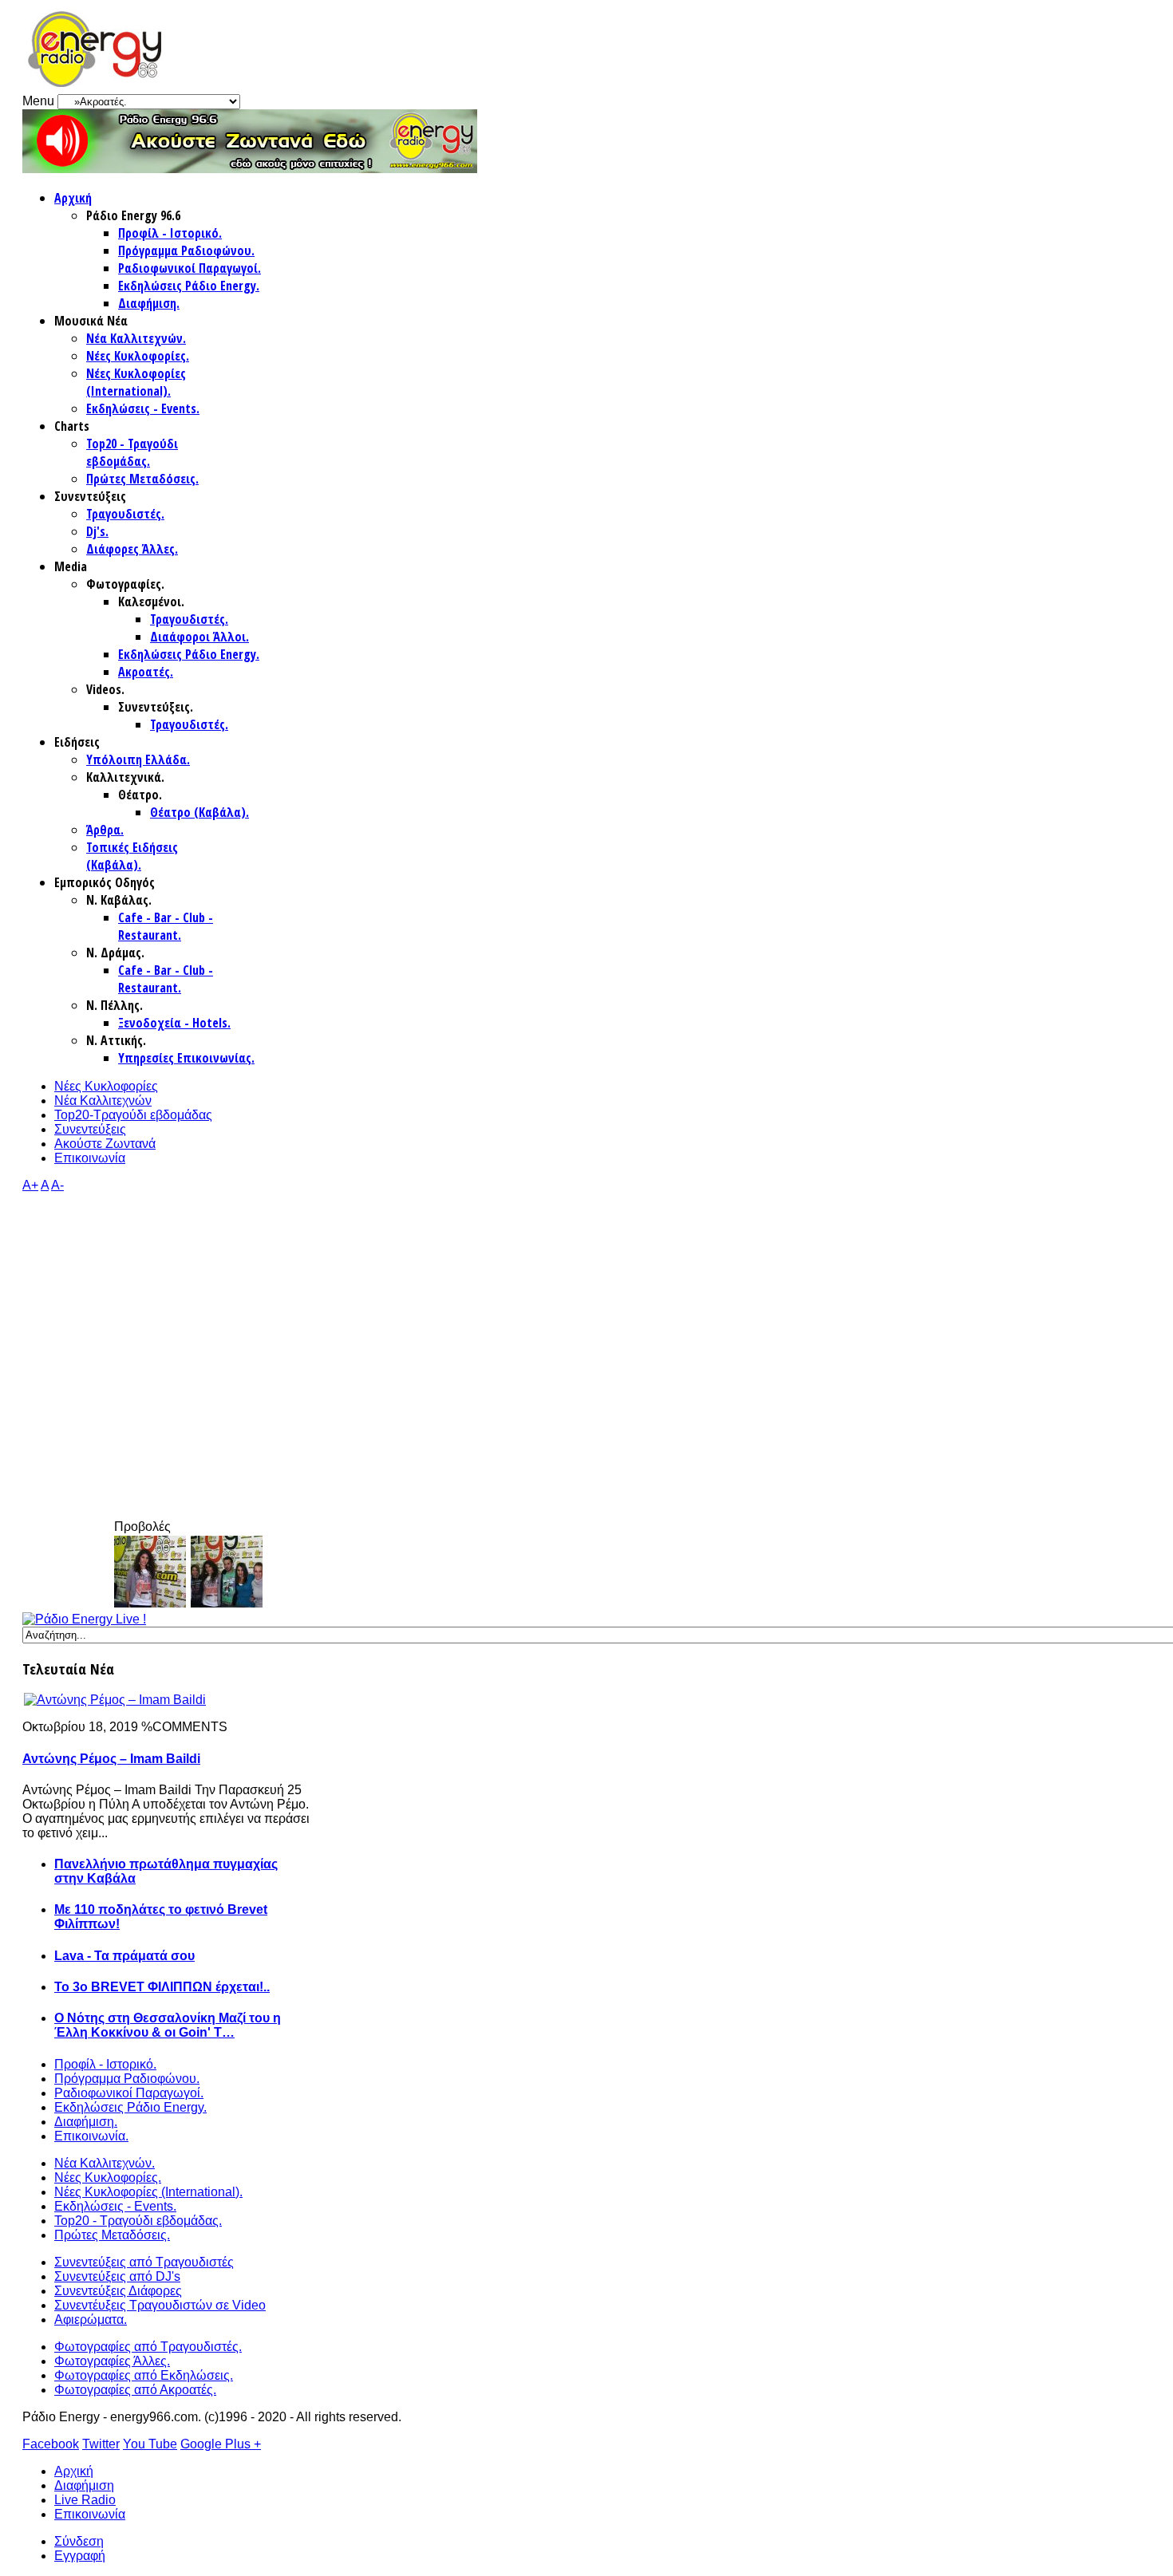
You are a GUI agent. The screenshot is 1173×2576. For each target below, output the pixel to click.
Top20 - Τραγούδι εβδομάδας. (132, 452)
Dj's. (97, 531)
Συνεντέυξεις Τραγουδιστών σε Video (160, 2305)
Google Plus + (221, 2444)
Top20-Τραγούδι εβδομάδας (133, 1115)
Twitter (101, 2444)
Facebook (51, 2444)
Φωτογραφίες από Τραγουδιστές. (148, 2347)
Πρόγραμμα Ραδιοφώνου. (186, 250)
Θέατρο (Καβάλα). (199, 812)
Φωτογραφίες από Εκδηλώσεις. (144, 2375)
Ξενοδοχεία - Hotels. (174, 1023)
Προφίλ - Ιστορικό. (170, 233)
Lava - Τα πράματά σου (124, 1956)
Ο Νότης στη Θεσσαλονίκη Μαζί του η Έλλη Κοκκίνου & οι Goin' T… (168, 2025)
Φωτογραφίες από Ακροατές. (135, 2390)
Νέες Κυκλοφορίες (106, 1086)
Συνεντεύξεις (90, 1129)
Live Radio (85, 2500)
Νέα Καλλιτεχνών (103, 1101)
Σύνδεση (79, 2541)
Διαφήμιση (84, 2485)
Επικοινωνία (90, 1158)
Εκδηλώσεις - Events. (143, 408)
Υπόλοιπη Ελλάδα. (138, 759)
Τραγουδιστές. (125, 514)
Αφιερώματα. (91, 2320)
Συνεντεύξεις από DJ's (117, 2276)
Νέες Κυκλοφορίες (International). (136, 382)
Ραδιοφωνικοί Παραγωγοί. (190, 268)
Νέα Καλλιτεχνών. (136, 338)
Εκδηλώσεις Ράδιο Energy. (189, 286)
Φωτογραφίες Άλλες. (112, 2361)
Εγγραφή (80, 2556)
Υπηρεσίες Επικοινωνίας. (186, 1058)
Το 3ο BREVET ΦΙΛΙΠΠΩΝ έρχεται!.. (162, 1987)
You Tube (150, 2444)
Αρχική (73, 198)
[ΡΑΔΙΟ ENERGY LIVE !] (84, 1619)
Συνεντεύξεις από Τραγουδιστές (144, 2262)
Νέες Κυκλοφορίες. (138, 356)
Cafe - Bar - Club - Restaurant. (166, 926)
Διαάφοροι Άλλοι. (199, 637)
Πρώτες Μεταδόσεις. (142, 479)
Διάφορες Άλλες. (132, 549)
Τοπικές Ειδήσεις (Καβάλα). (132, 856)
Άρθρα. (105, 830)
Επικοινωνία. (91, 2136)
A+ (30, 1185)
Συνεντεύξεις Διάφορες (118, 2291)
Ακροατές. (146, 672)
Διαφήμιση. (149, 303)
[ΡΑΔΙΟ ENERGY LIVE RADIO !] (250, 169)
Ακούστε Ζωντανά (105, 1144)
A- (57, 1185)
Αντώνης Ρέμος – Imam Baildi (111, 1759)
